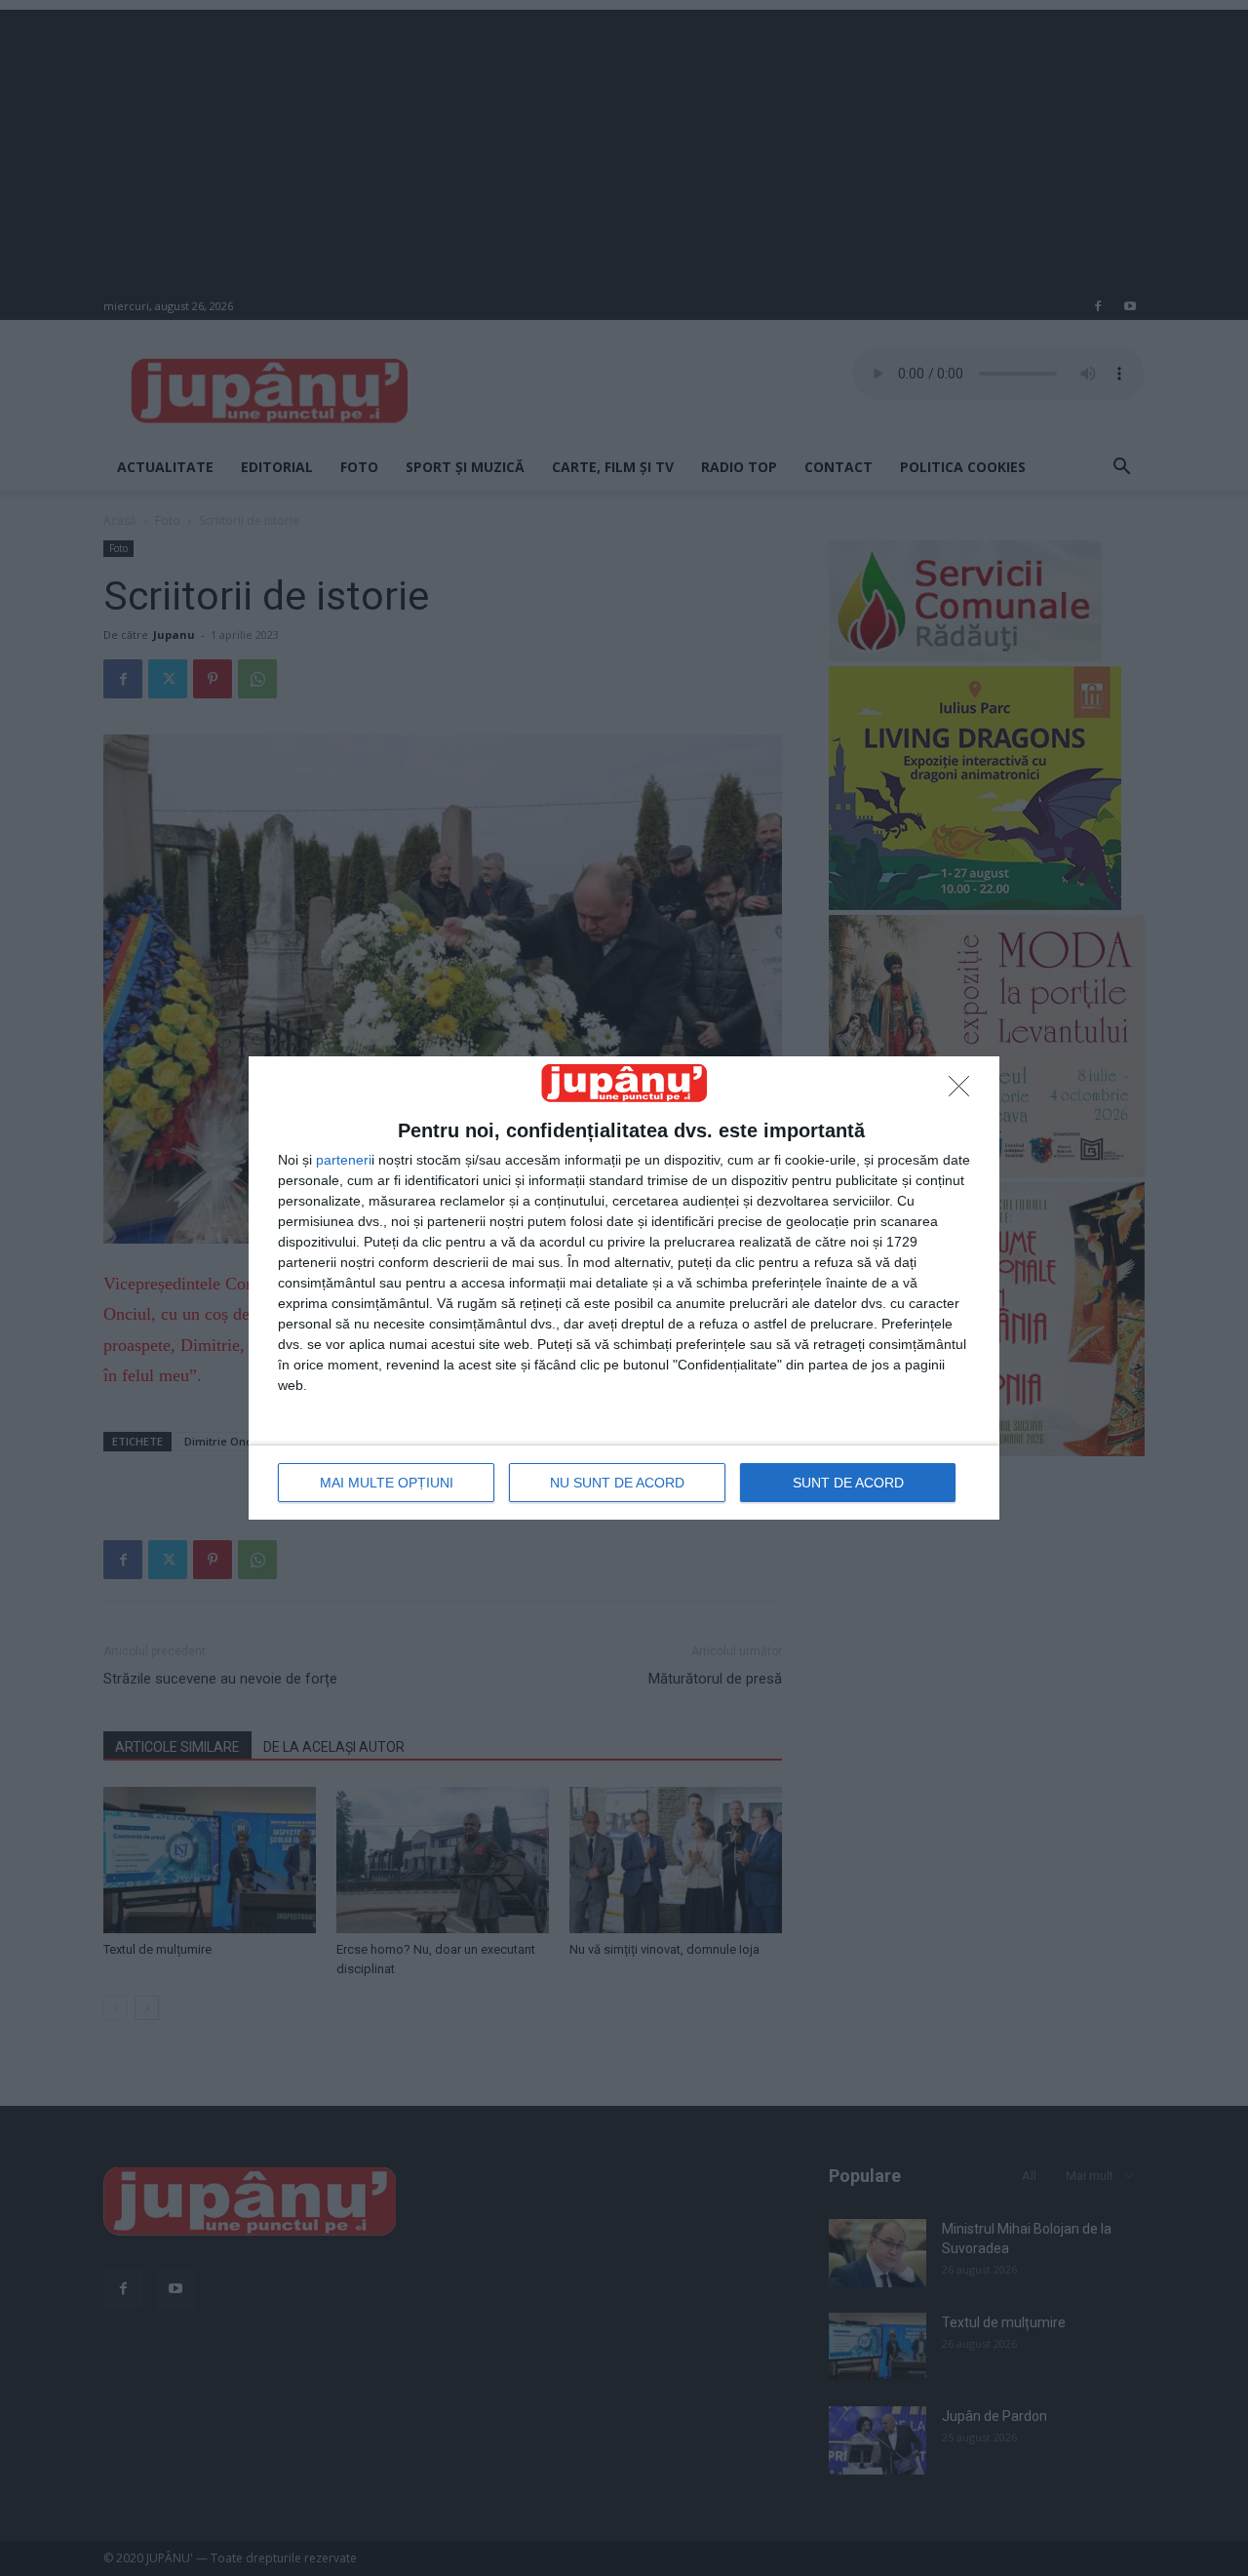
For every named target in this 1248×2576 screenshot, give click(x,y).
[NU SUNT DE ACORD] (964, 1091)
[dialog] (624, 1288)
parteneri (344, 1160)
